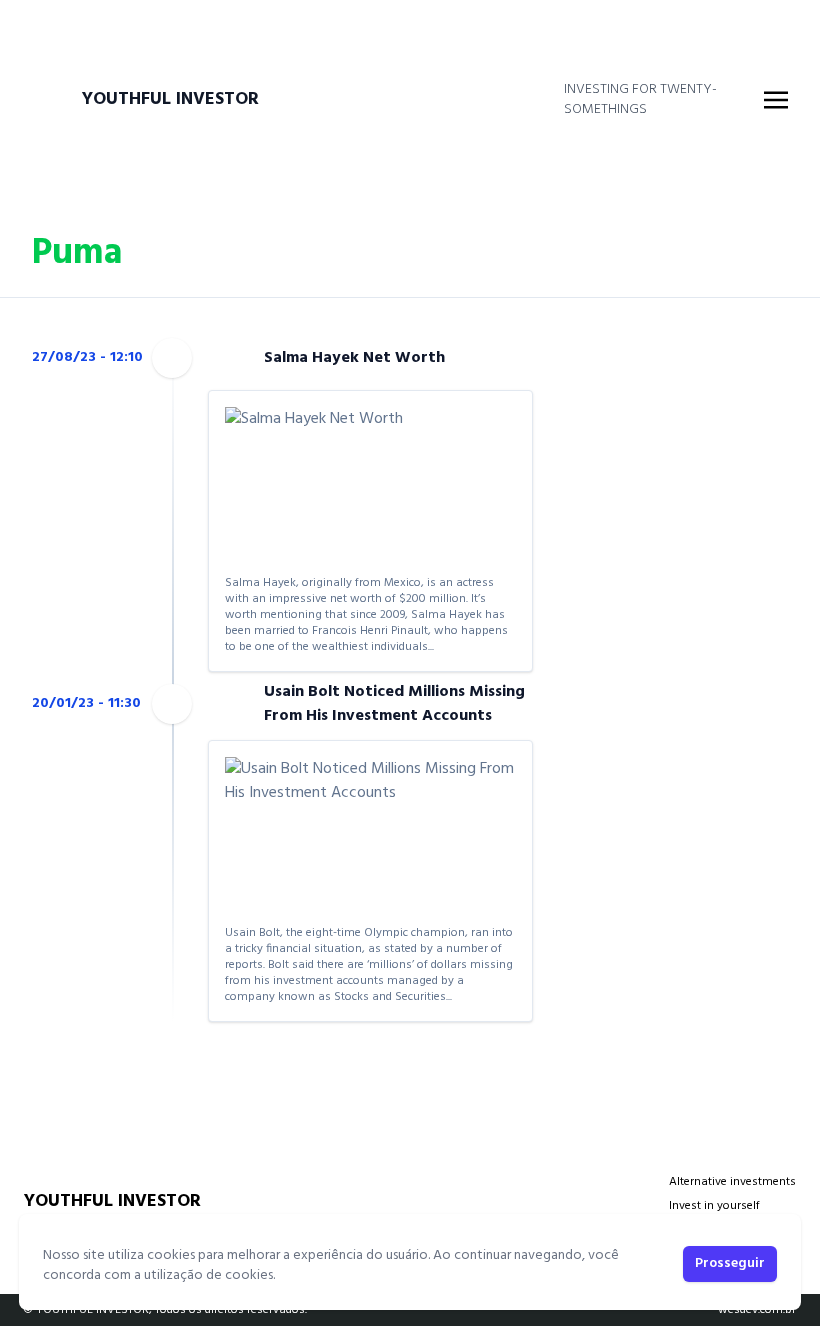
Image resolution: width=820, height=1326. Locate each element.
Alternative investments (732, 1182)
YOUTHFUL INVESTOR (170, 100)
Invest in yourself (714, 1206)
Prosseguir (730, 1263)
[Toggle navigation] (776, 100)
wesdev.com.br (757, 1310)
